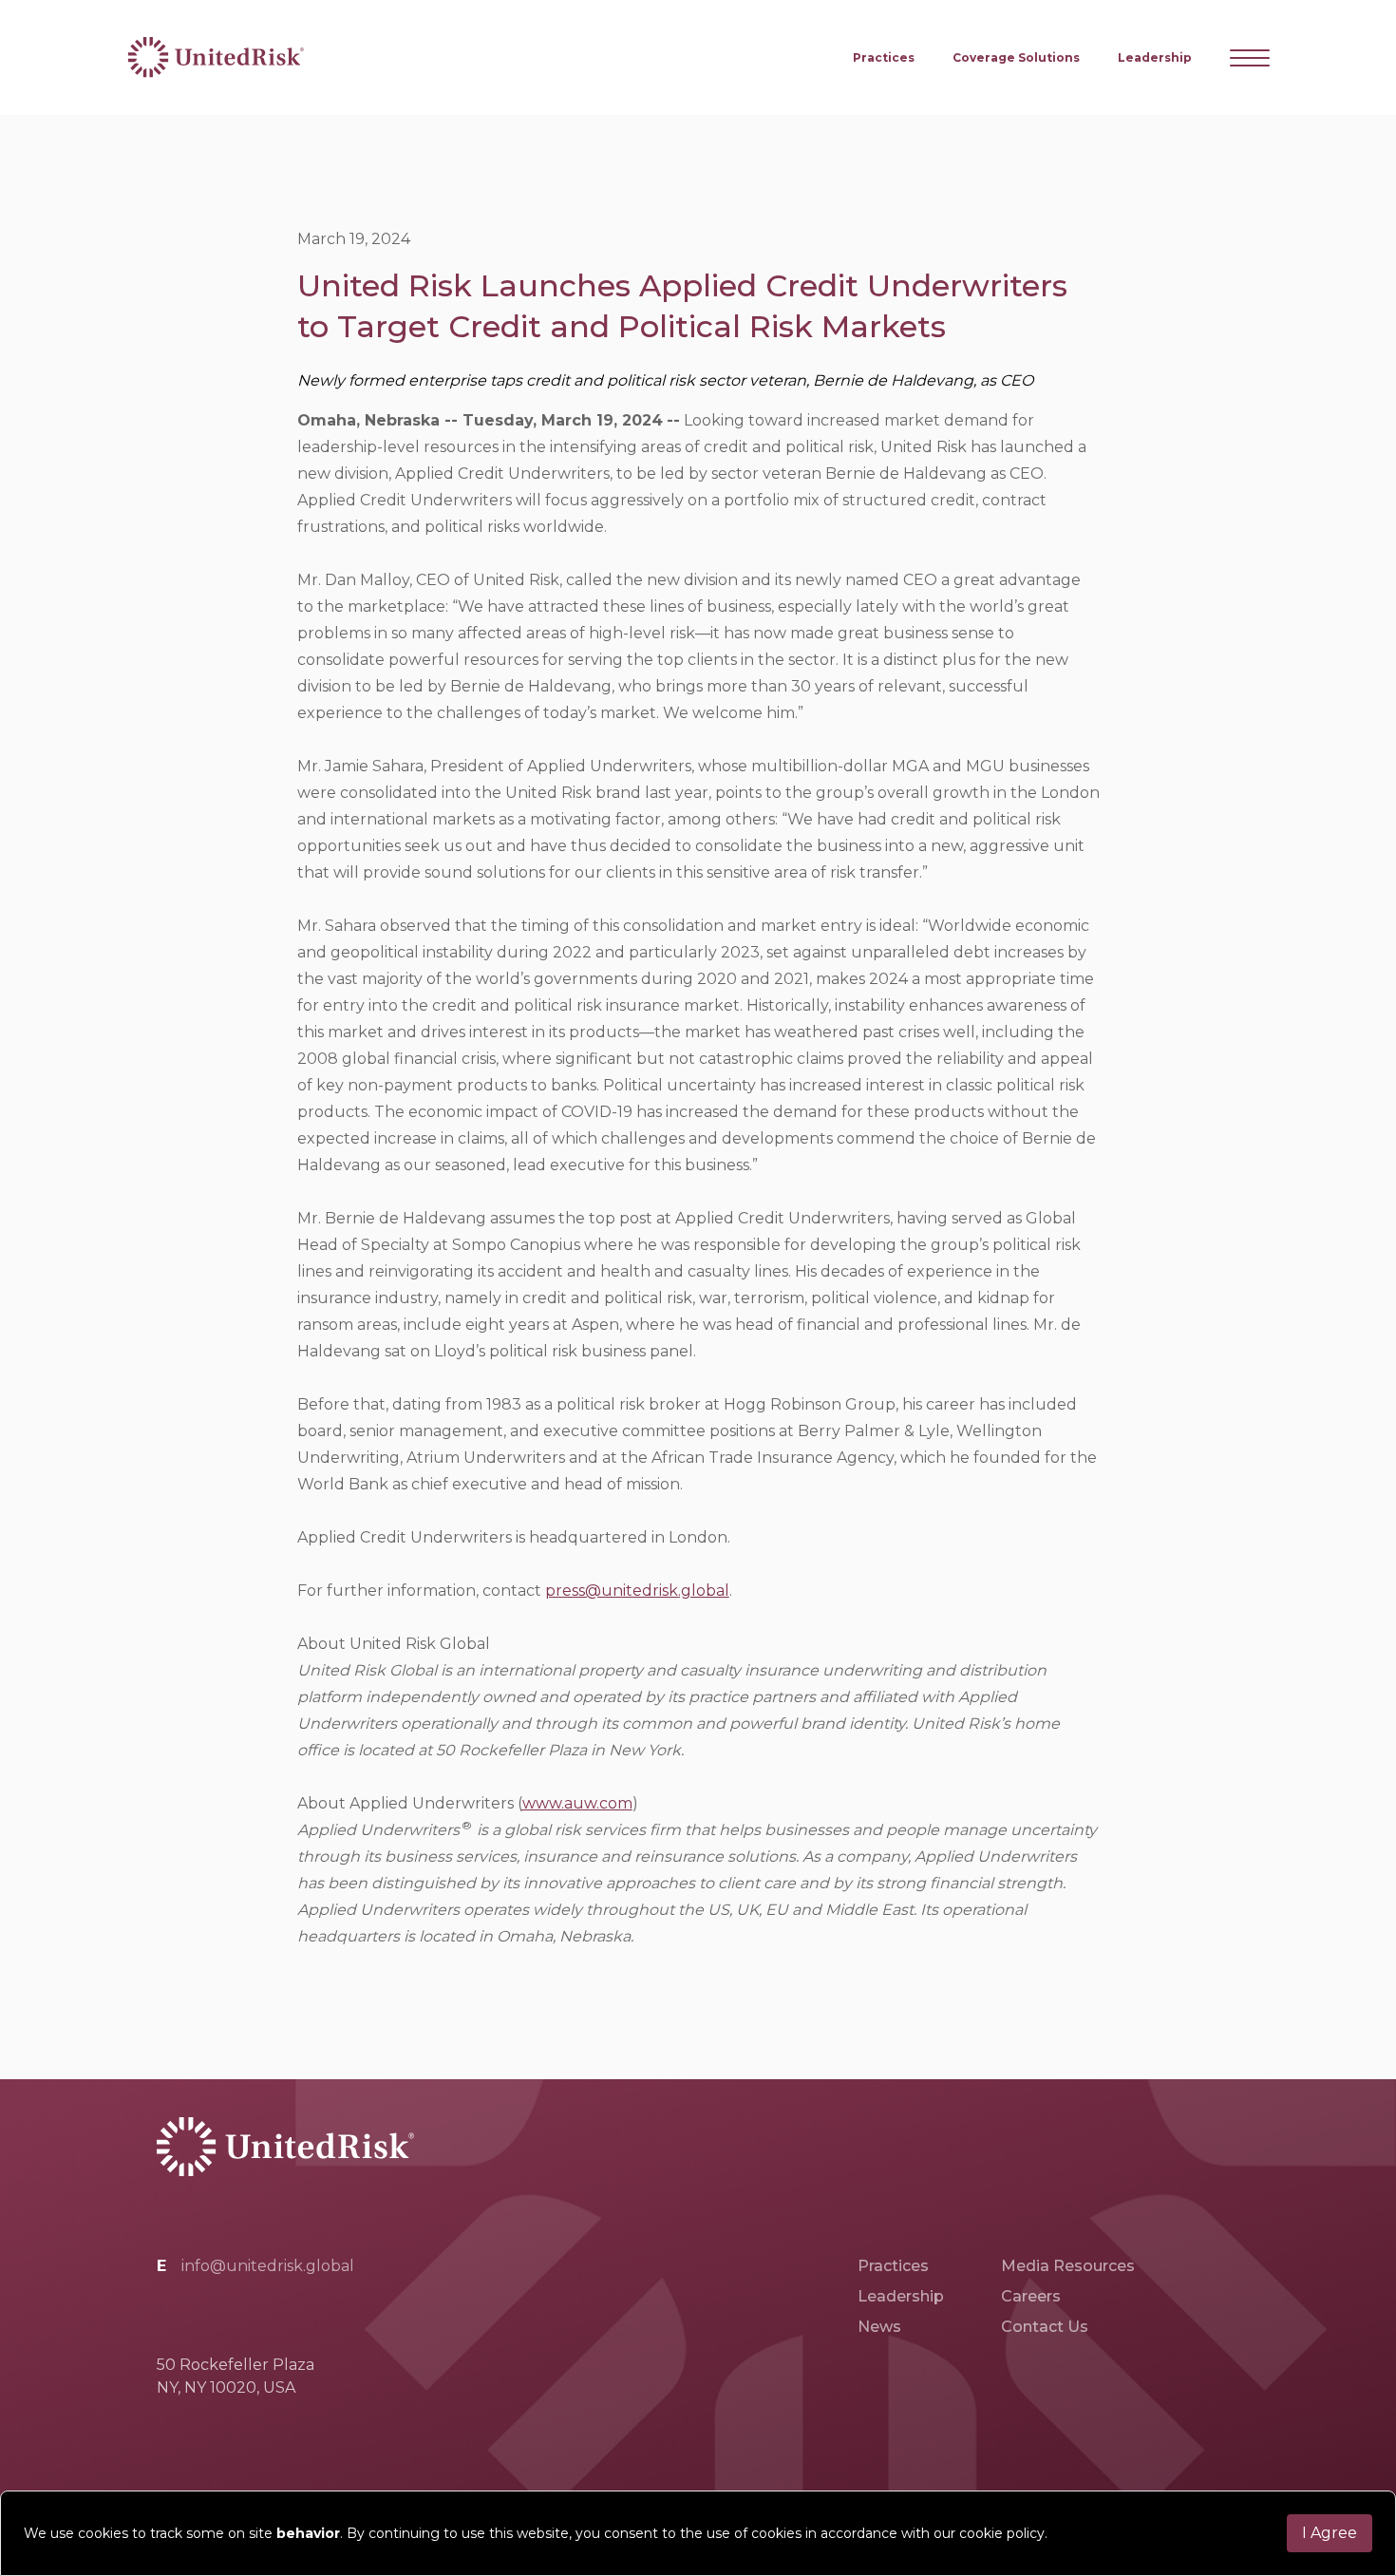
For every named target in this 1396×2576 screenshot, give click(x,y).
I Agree (1330, 2533)
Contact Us (1045, 2327)
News (879, 2327)
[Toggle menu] (1250, 58)
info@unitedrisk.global (268, 2266)
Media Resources (1068, 2266)
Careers (1031, 2296)
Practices (884, 57)
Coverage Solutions (1016, 57)
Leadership (1155, 57)
